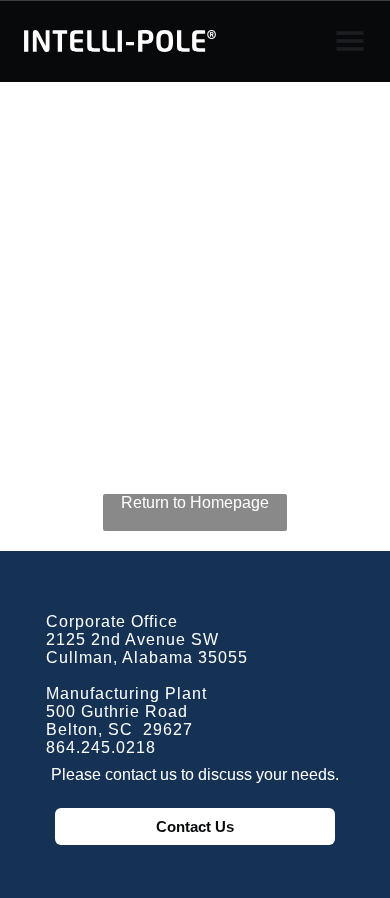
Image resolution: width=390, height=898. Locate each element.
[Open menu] (350, 41)
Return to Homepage (195, 502)
